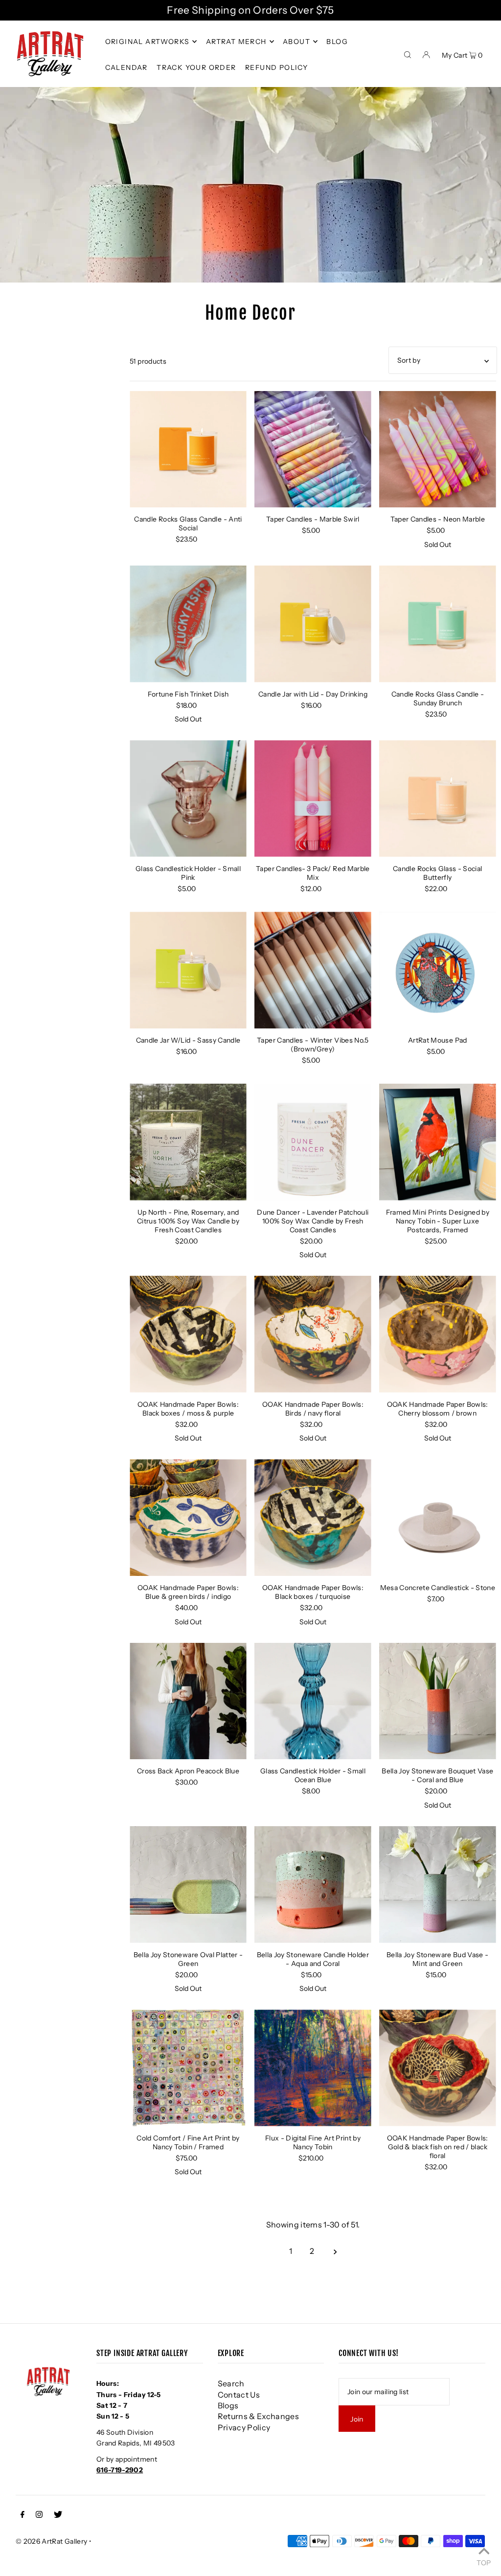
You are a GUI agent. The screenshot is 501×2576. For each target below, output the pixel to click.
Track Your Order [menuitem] (196, 67)
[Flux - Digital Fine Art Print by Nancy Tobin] (313, 2068)
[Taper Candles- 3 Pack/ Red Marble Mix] (313, 798)
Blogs (228, 2405)
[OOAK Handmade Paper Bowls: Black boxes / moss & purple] (188, 1334)
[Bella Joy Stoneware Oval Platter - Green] (188, 1885)
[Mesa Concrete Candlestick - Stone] (438, 1517)
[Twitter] (58, 2515)
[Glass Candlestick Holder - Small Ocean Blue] (313, 1701)
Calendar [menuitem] (126, 67)
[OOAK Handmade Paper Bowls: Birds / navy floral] (313, 1334)
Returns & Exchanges (259, 2416)
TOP (484, 2562)
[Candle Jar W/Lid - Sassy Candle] (188, 970)
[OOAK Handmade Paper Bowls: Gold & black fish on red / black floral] (438, 2068)
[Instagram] (39, 2515)
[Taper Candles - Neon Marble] (438, 449)
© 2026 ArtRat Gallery (51, 2541)
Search (231, 2383)
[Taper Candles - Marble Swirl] (313, 449)
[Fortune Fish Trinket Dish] (188, 624)
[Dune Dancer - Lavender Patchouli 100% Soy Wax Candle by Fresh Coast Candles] (313, 1142)
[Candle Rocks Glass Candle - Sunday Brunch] (438, 624)
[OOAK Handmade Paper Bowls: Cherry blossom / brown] (438, 1334)
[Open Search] (408, 54)
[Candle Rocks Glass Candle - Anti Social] (188, 449)
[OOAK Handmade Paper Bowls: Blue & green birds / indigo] (188, 1517)
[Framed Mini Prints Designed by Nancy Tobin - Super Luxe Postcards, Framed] (438, 1142)
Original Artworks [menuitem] (148, 42)
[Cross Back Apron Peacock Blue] (188, 1701)
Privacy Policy (244, 2427)
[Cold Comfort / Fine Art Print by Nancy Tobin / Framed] (188, 2068)
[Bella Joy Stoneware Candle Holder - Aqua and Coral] (313, 1885)
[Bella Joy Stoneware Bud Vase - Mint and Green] (438, 1885)
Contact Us (239, 2395)
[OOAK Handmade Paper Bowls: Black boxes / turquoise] (313, 1517)
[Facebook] (23, 2515)
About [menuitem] (296, 42)
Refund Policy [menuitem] (276, 67)
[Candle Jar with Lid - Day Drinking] (313, 624)
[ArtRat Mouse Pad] (438, 970)
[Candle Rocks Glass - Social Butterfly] (438, 798)
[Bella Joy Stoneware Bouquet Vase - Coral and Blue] (438, 1701)
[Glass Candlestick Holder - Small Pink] (188, 798)
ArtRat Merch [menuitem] (236, 42)
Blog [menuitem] (337, 42)
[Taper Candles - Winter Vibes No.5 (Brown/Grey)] (313, 970)
